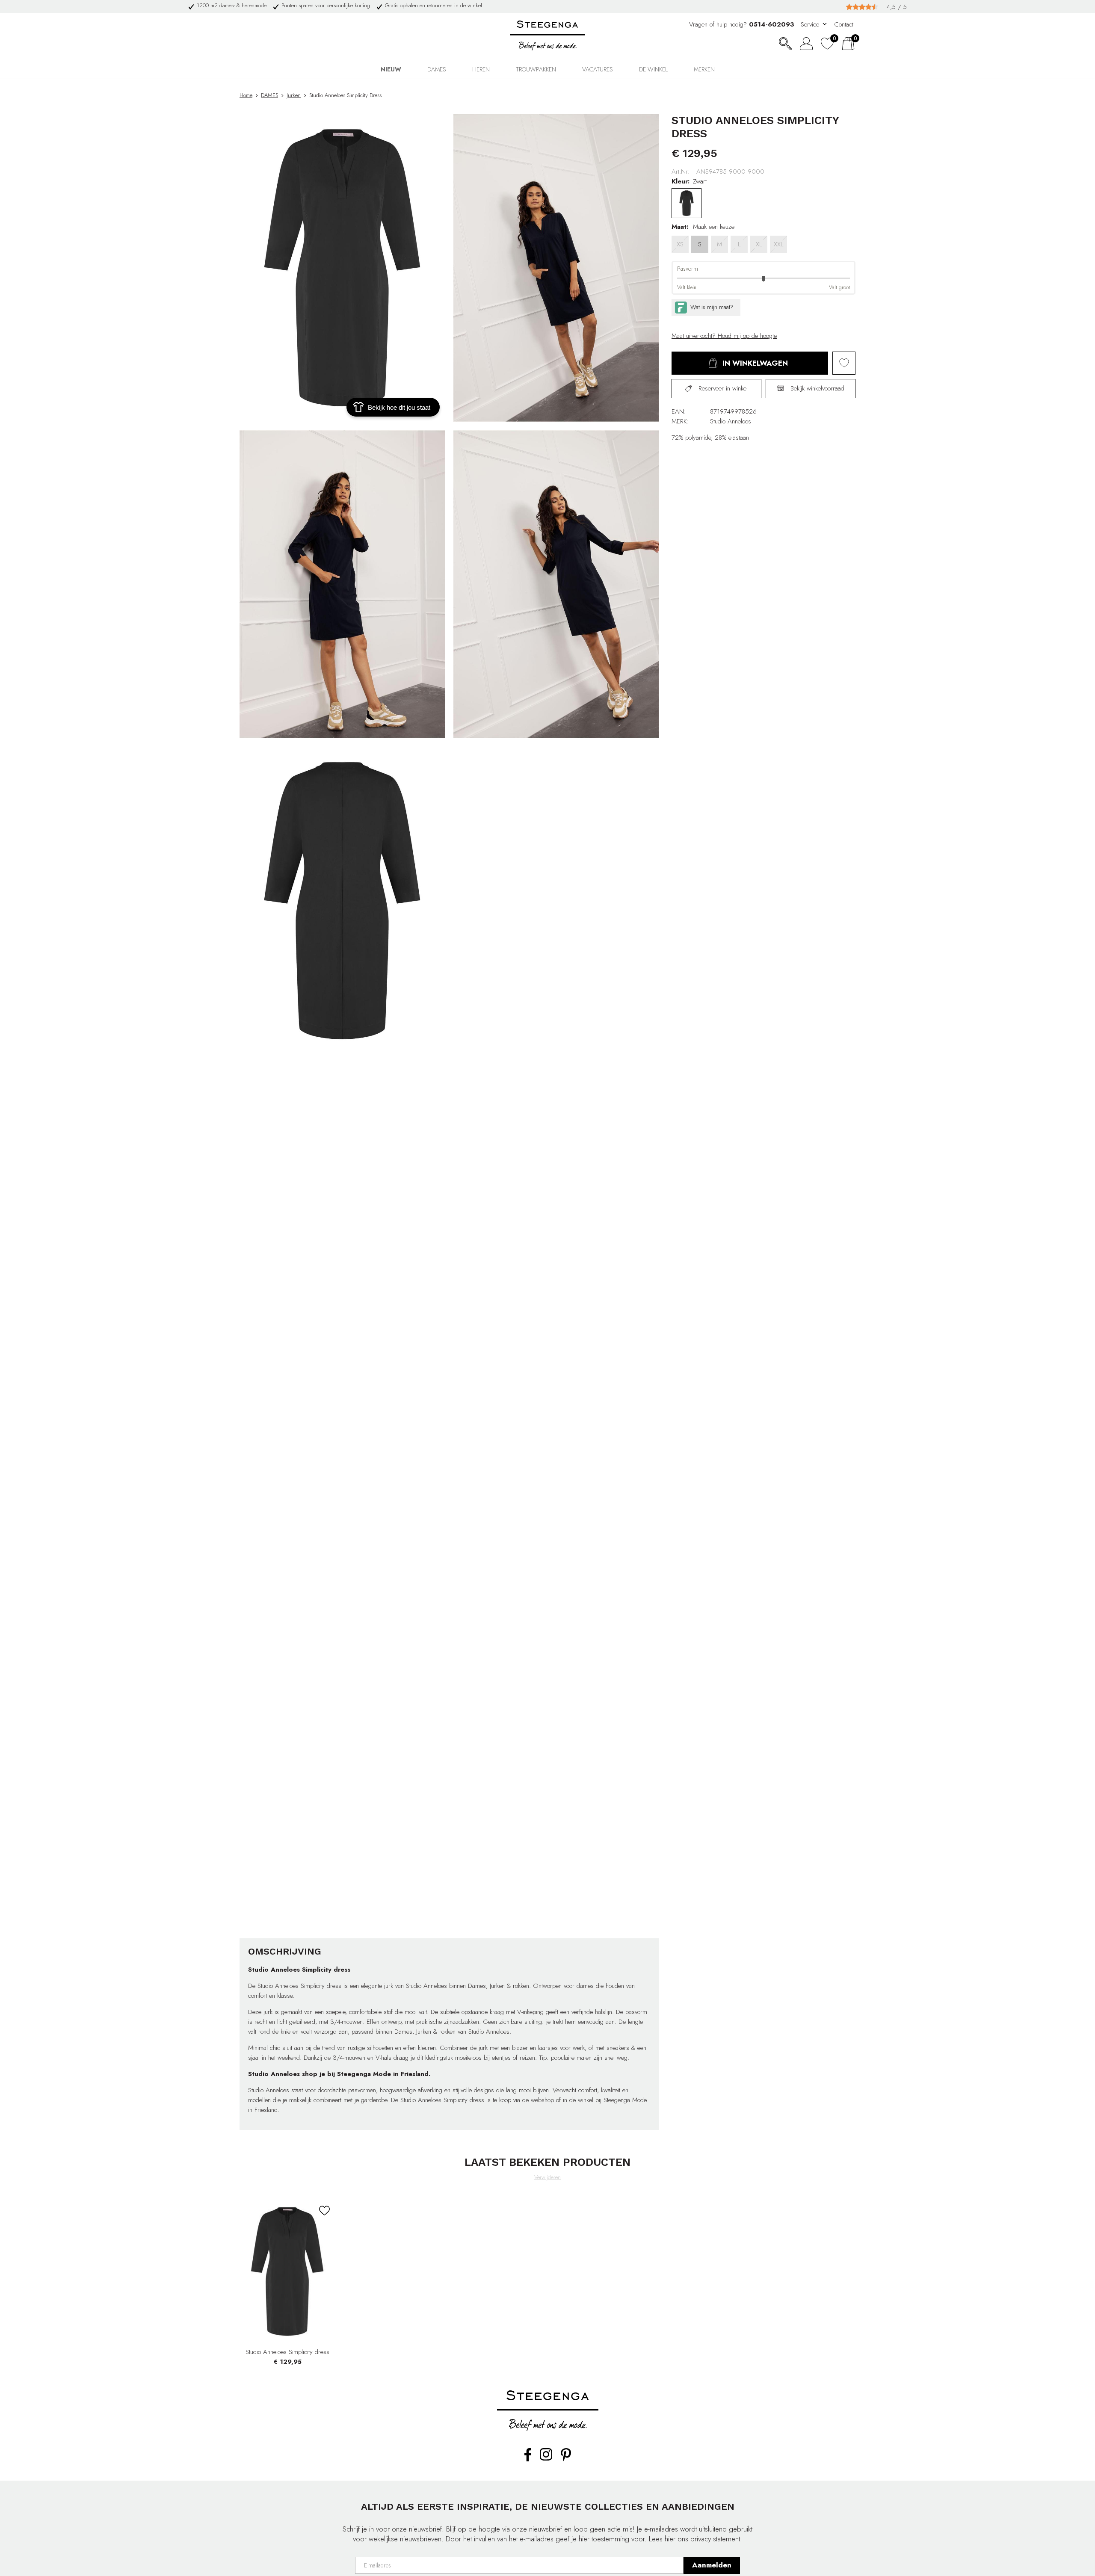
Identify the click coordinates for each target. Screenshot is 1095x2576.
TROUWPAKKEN (536, 69)
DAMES (437, 69)
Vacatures (598, 69)
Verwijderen (547, 2177)
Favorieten (844, 363)
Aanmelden (712, 2565)
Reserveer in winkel (723, 388)
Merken (704, 69)
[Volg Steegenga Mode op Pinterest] (566, 2460)
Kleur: (681, 181)
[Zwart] (687, 203)
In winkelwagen (755, 363)
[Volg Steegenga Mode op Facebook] (528, 2460)
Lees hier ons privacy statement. (695, 2539)
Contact (844, 24)
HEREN (481, 69)
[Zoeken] (785, 44)
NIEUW (391, 69)
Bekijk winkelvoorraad (816, 388)
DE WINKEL (653, 69)
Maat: (680, 227)
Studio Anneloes (731, 421)
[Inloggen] (806, 44)
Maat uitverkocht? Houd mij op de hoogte (724, 336)
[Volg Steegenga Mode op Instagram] (546, 2459)
